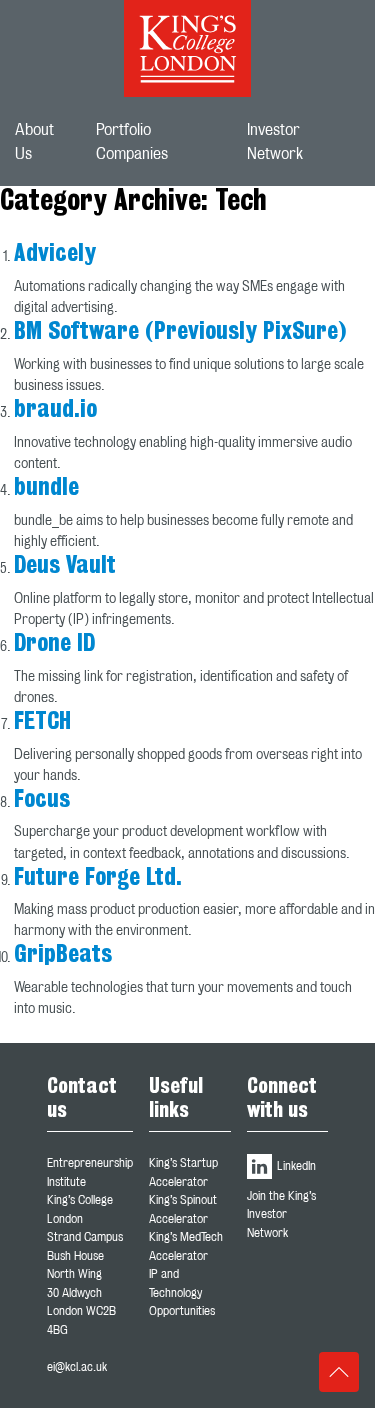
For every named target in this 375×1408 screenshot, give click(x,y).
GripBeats (63, 955)
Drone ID (54, 644)
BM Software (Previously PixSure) (180, 332)
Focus (42, 800)
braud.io (55, 410)
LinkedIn (295, 1166)
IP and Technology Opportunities (182, 1292)
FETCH (42, 722)
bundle (46, 488)
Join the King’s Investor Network (281, 1214)
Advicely (55, 254)
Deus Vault (65, 566)
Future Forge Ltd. (98, 878)
